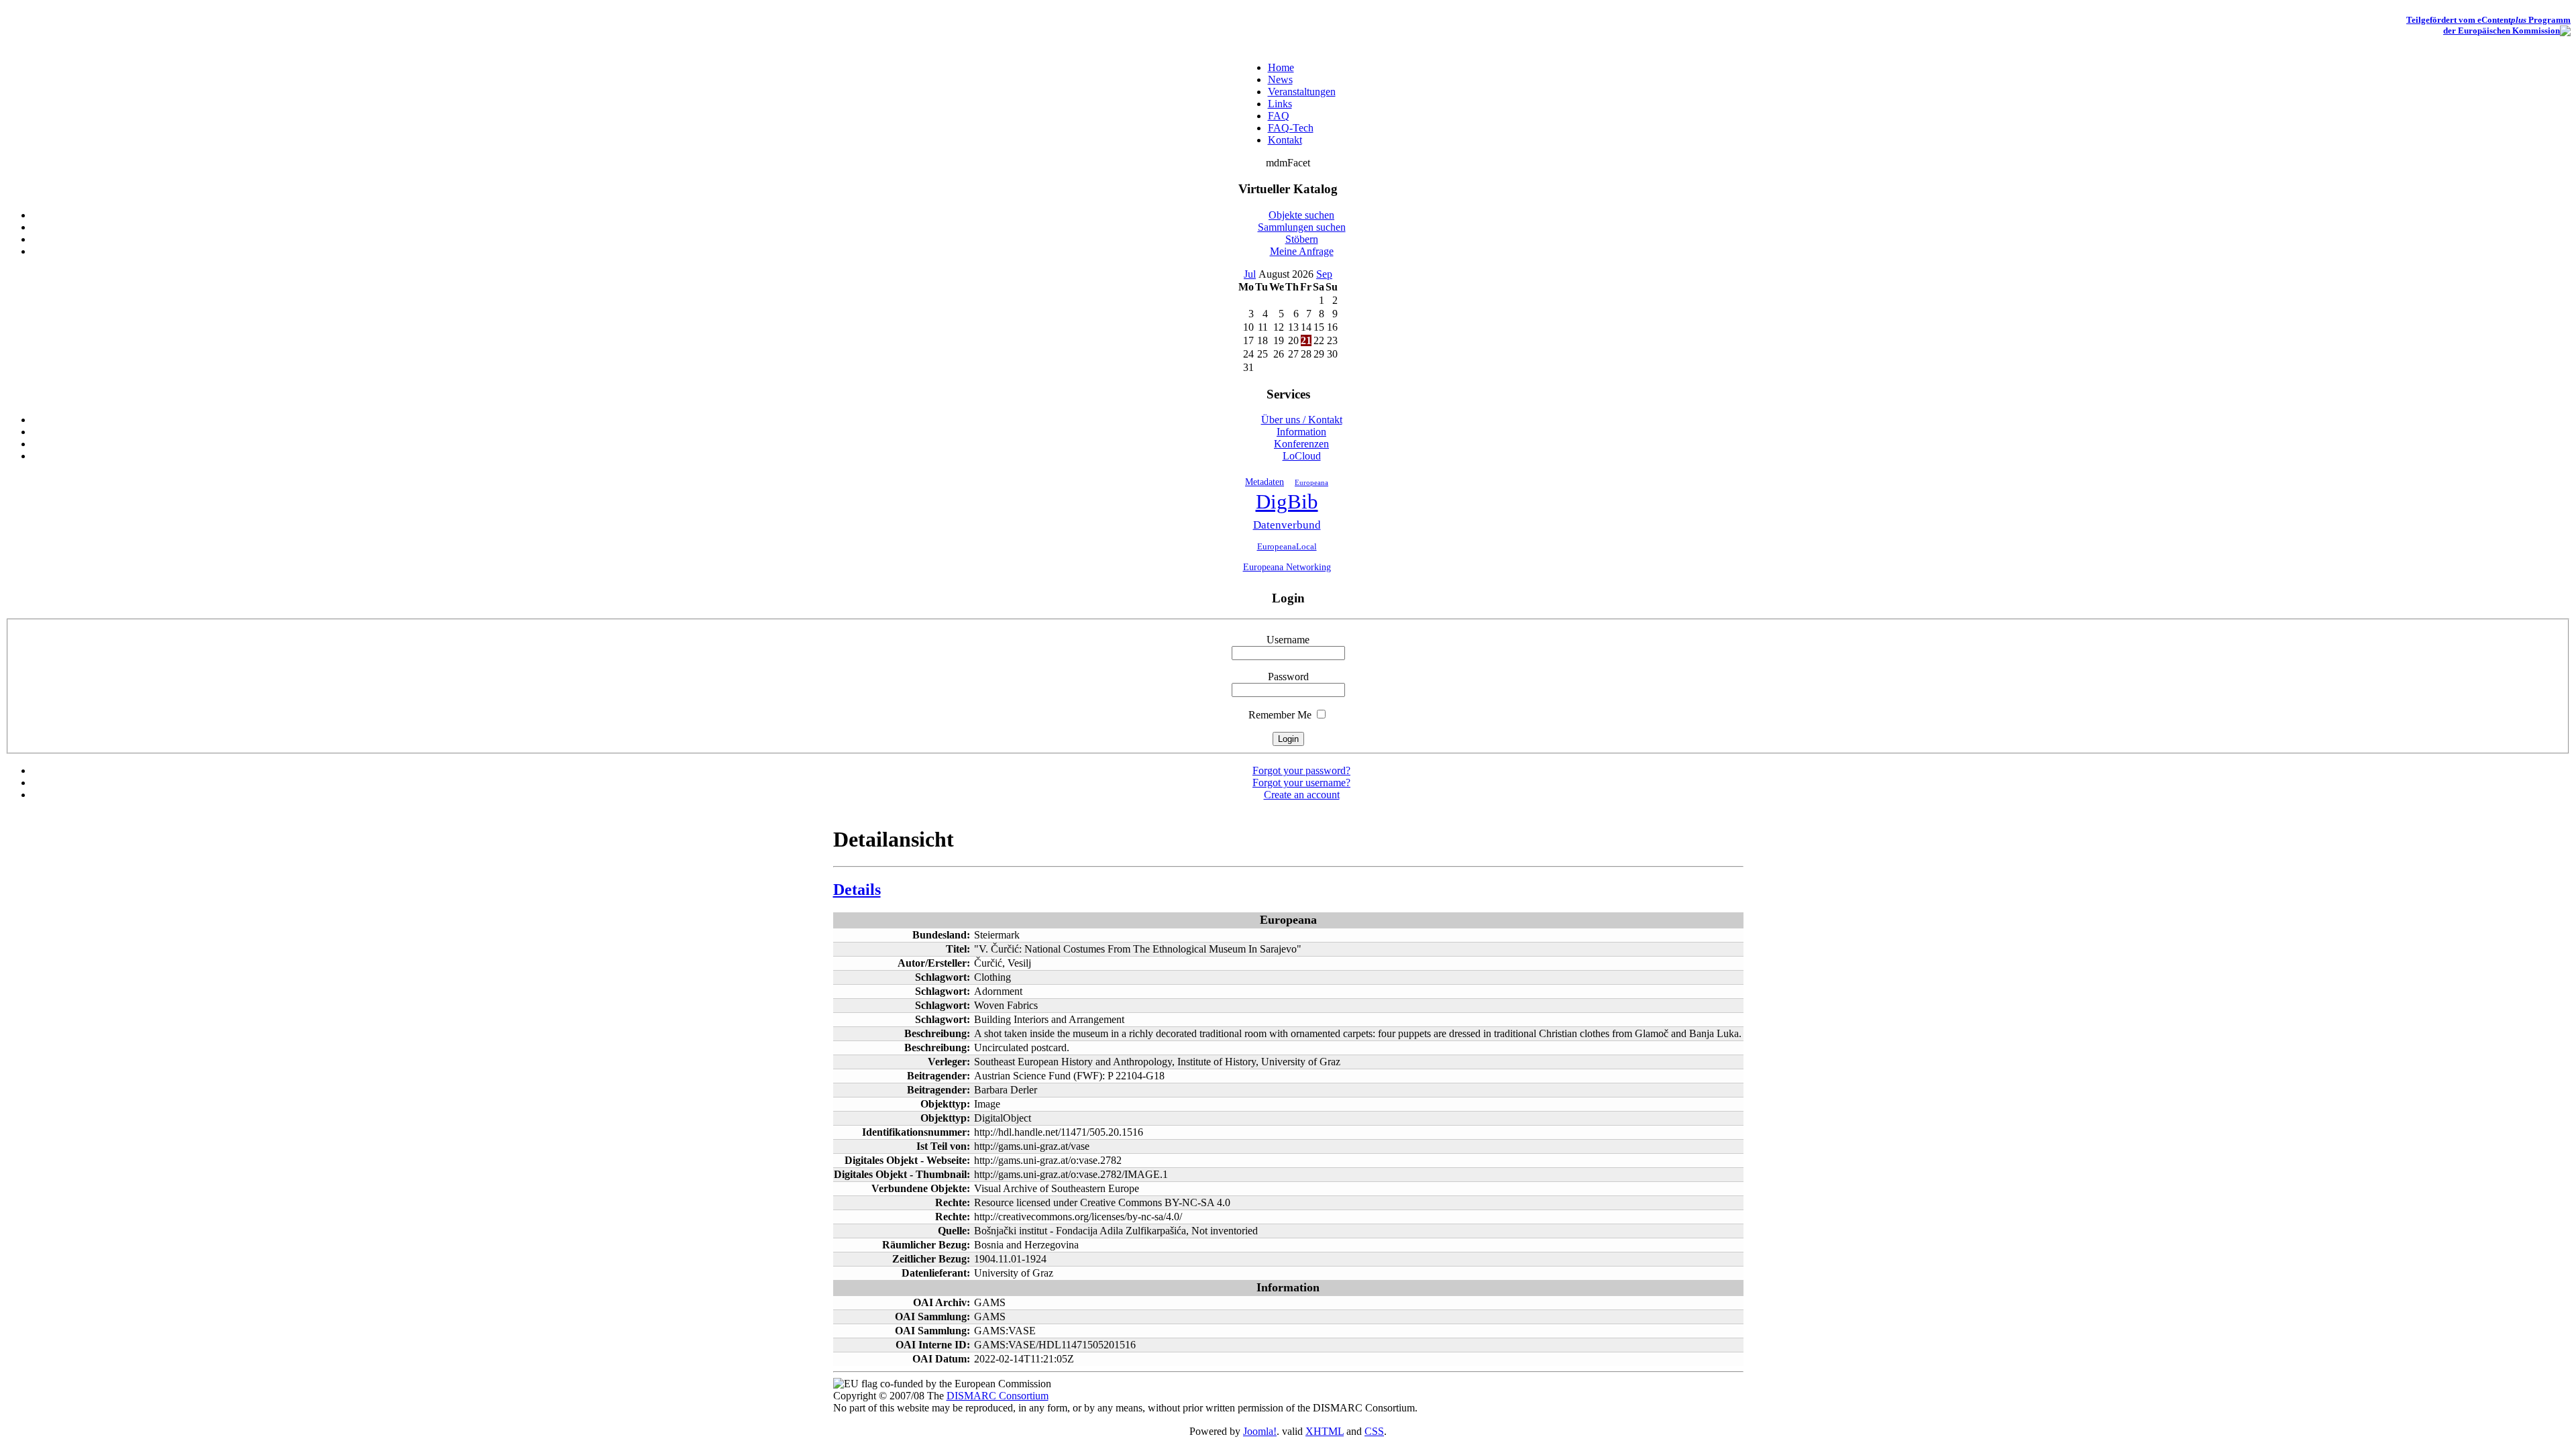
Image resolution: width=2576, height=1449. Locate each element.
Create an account (1302, 795)
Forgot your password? (1301, 770)
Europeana (1311, 482)
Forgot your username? (1301, 783)
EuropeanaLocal (1287, 547)
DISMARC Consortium (998, 1396)
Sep (1324, 274)
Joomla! (1260, 1431)
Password (1288, 677)
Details (857, 890)
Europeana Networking (1287, 567)
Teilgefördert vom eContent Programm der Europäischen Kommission (2488, 25)
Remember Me (1280, 715)
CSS (1374, 1431)
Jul (1250, 274)
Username (1288, 640)
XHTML (1325, 1431)
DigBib (1287, 502)
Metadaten (1265, 482)
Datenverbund (1287, 525)
